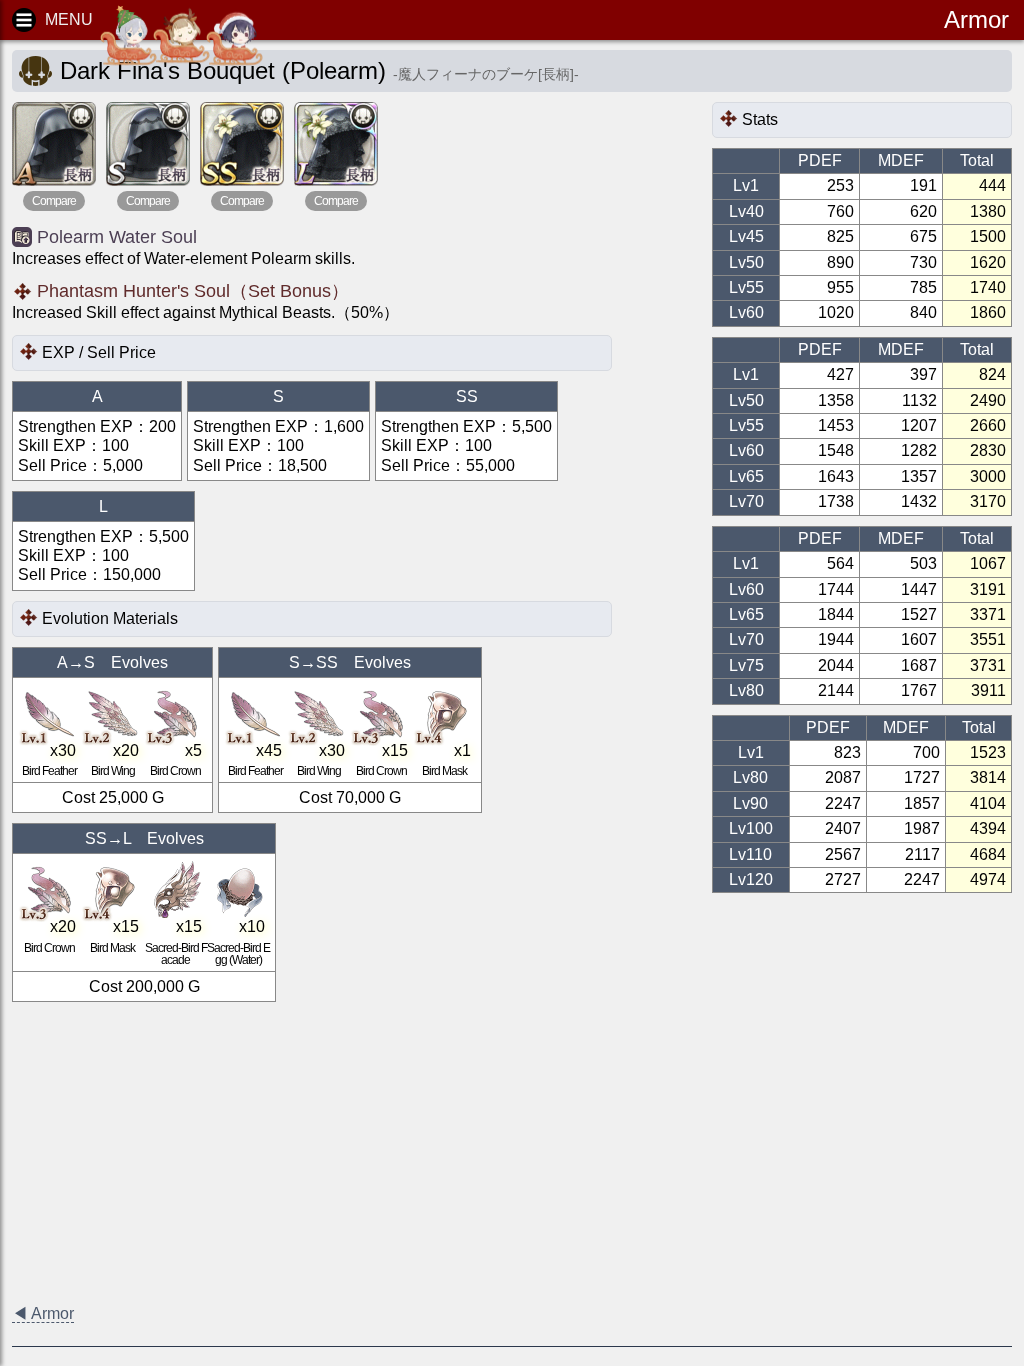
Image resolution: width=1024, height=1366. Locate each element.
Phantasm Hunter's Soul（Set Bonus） (193, 291)
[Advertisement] (512, 1152)
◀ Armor (43, 1313)
